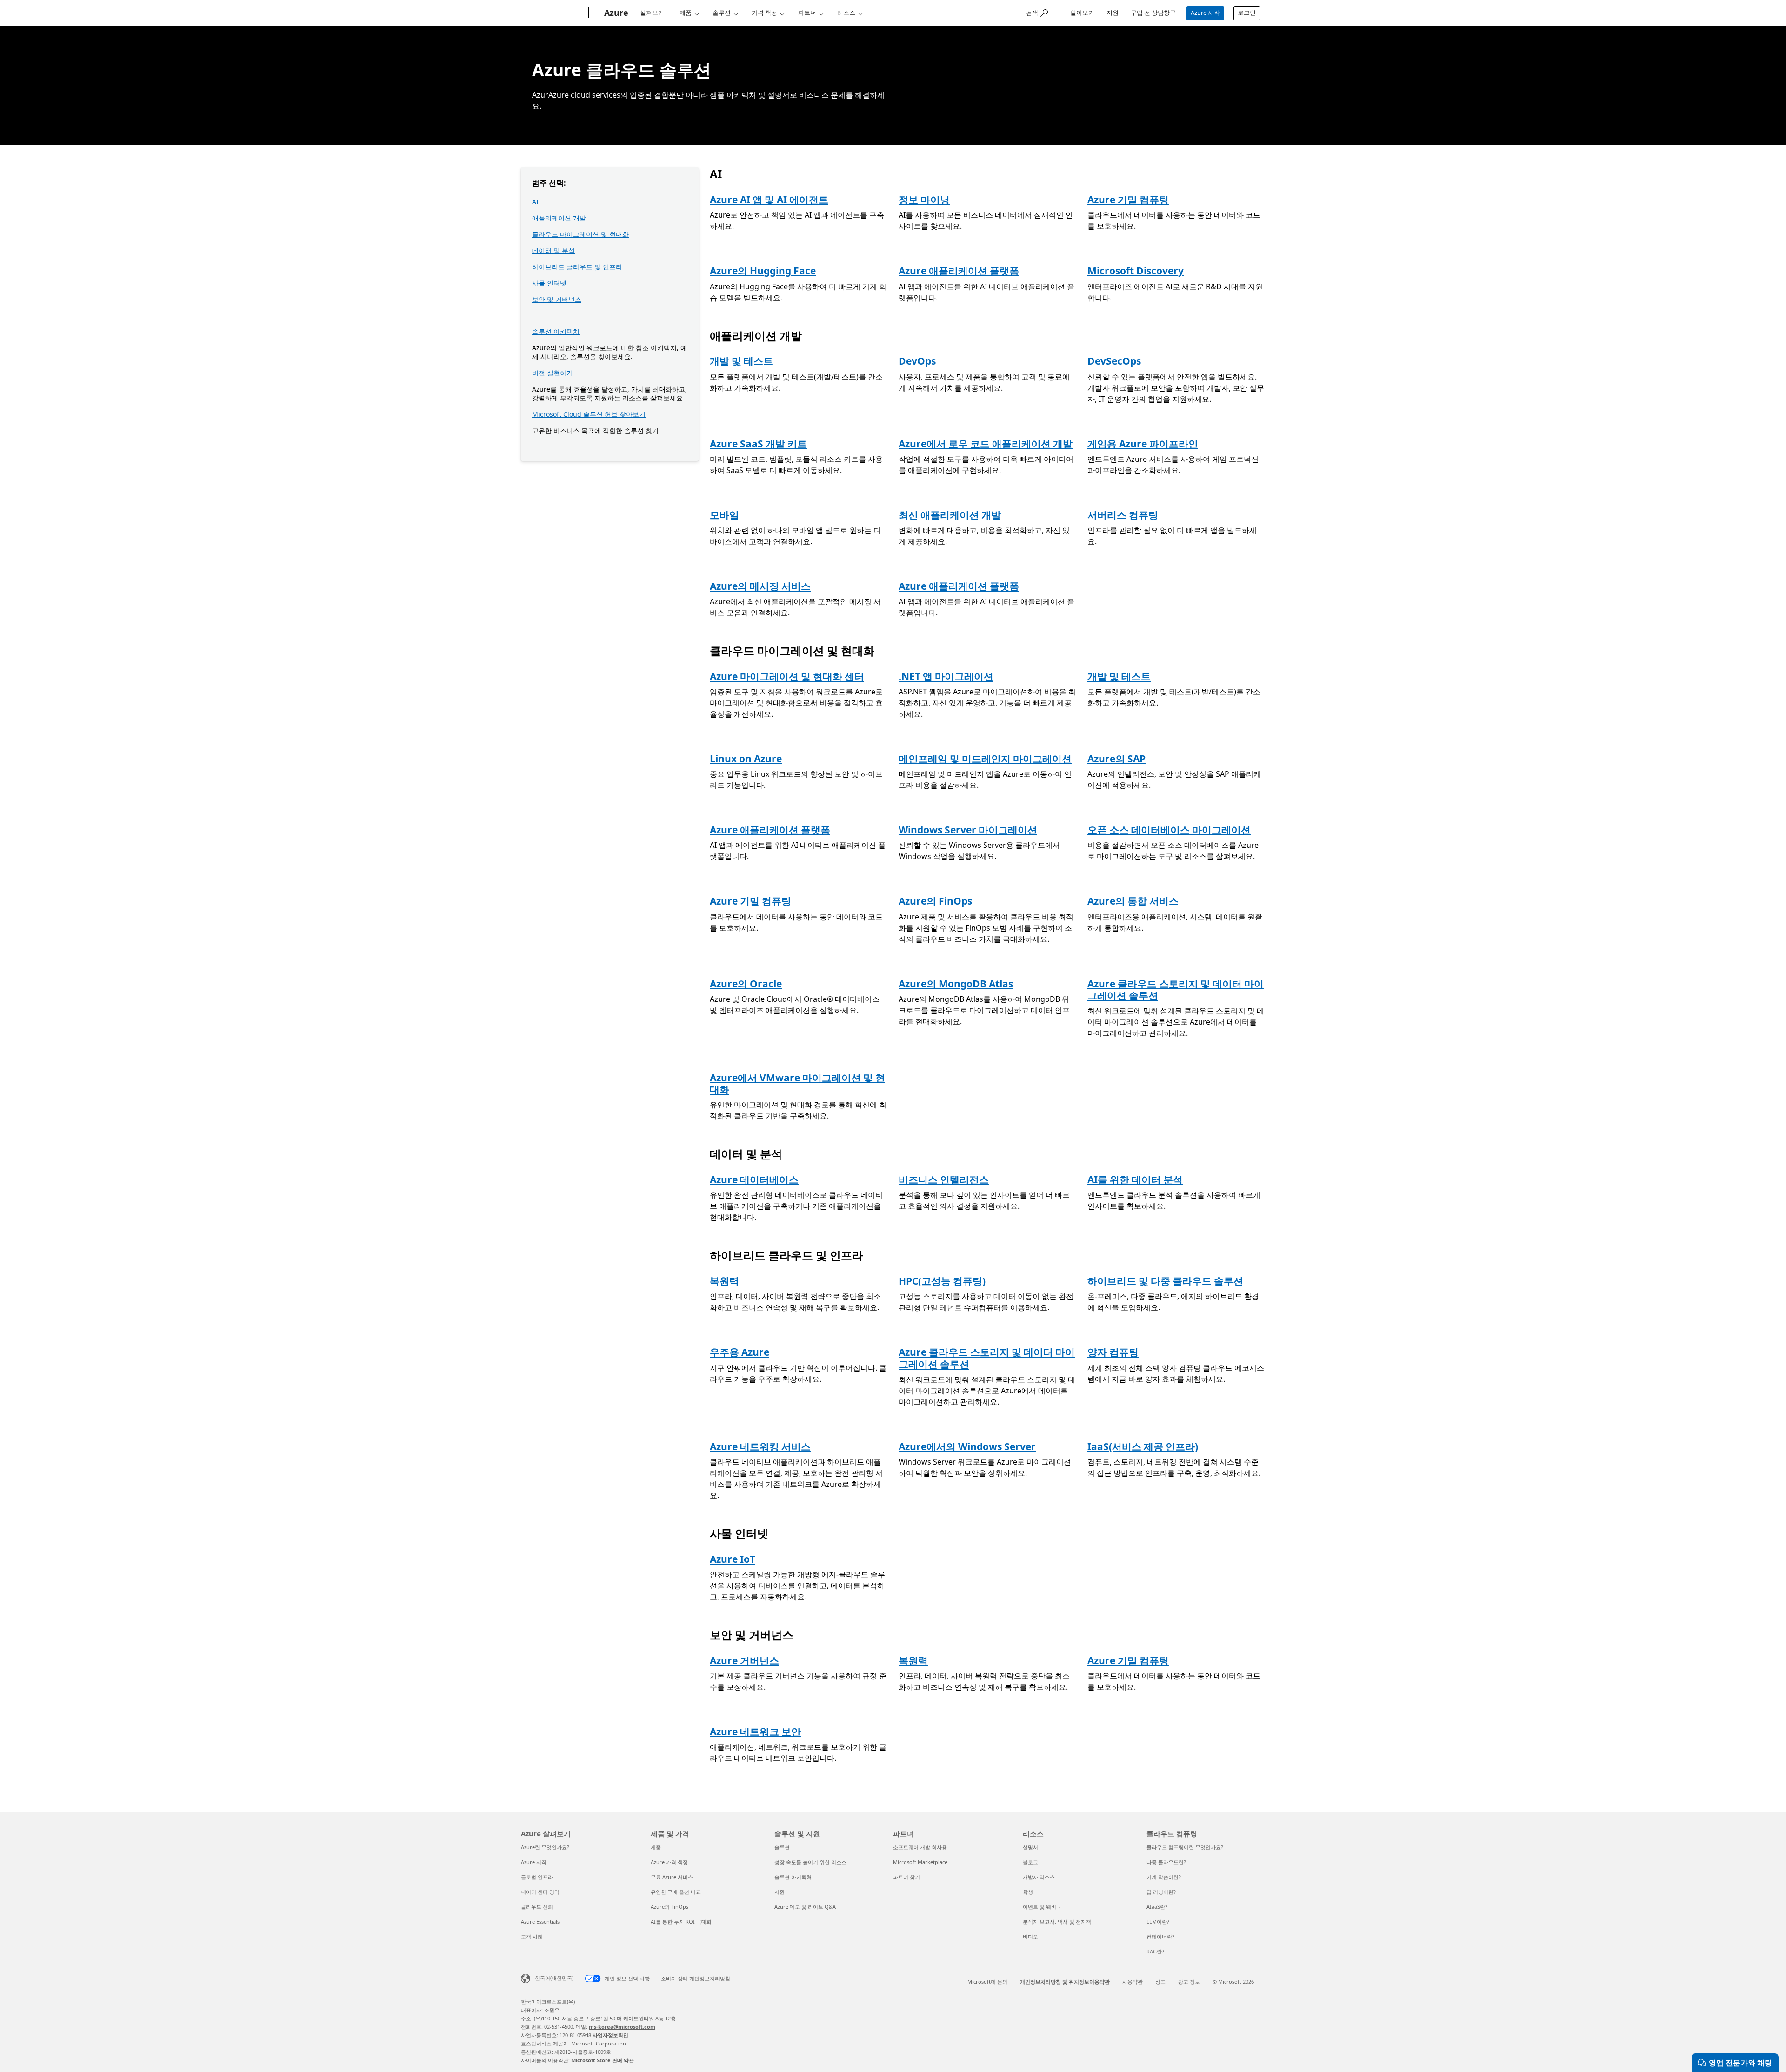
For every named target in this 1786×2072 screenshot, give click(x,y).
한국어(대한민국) (554, 1978)
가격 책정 (764, 13)
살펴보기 (652, 13)
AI (535, 202)
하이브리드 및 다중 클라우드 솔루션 (1165, 1281)
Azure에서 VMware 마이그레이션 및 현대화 (797, 1083)
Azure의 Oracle (746, 984)
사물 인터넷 (549, 283)
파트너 (807, 13)
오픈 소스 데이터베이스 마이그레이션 (1169, 830)
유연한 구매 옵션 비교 (676, 1892)
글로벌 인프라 (537, 1877)
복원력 (724, 1281)
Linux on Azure (746, 759)
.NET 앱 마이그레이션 (946, 676)
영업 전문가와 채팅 (1740, 2063)
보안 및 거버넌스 (557, 299)
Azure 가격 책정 (669, 1862)
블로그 (1030, 1862)
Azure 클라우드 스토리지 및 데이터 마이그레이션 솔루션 (1176, 989)
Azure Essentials (540, 1922)
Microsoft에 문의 (987, 1982)
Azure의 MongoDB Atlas (956, 984)
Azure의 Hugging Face (763, 271)
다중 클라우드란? (1166, 1862)
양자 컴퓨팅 (1113, 1352)
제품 (686, 13)
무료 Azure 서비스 (672, 1877)
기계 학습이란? (1164, 1877)
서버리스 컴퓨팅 (1123, 515)
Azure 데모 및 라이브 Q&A (805, 1907)
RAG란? (1155, 1951)
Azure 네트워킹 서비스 (760, 1446)
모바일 (724, 515)
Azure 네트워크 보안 (755, 1732)
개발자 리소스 (1039, 1877)
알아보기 (1082, 13)
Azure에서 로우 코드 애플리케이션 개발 (986, 444)
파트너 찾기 (906, 1877)
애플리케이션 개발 (559, 218)
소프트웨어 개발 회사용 (920, 1847)
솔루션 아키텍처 (556, 331)
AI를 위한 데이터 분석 (1135, 1179)
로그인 (1247, 13)
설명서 (1030, 1847)
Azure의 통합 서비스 (1133, 901)
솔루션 (722, 13)
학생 (1028, 1892)
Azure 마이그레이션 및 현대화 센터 (787, 676)
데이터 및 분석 (553, 250)
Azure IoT (733, 1559)
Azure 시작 (1205, 13)
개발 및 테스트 (741, 361)
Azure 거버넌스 (744, 1660)
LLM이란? (1158, 1922)
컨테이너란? (1160, 1936)
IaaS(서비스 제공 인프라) (1143, 1446)
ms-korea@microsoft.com (622, 2027)
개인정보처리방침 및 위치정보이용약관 (1065, 1982)
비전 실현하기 (553, 373)
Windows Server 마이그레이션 (968, 830)
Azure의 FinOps (935, 901)
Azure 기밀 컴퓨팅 (1128, 200)
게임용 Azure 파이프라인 (1143, 444)
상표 (1160, 1982)
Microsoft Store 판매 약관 (603, 2060)
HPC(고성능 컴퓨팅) (942, 1281)
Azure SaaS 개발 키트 (758, 444)
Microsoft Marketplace (920, 1862)
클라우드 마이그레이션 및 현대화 (580, 234)
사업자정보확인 (610, 2035)
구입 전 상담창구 (1153, 13)
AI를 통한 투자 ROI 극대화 (681, 1922)
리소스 (846, 13)
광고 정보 (1189, 1982)
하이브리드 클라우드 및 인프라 (577, 267)
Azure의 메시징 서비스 (760, 586)
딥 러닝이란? (1161, 1892)
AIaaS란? (1157, 1907)
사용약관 (1133, 1982)
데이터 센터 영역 (540, 1892)
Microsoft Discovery (1136, 271)
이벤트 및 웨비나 (1042, 1907)
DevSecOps (1114, 361)
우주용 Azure (740, 1352)
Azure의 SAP (1116, 759)
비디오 (1030, 1936)
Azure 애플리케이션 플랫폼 (959, 271)
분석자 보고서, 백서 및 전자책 (1057, 1922)
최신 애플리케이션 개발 (950, 515)
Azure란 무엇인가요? (545, 1847)
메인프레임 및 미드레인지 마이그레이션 (985, 759)
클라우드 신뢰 (537, 1907)
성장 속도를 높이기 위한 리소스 (810, 1862)
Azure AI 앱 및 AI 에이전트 (769, 200)
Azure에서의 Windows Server (967, 1446)
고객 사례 (532, 1936)
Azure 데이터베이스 (754, 1179)
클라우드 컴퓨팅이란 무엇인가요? (1185, 1847)
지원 (1113, 13)
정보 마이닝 (924, 200)
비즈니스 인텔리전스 (944, 1179)
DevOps (917, 361)
